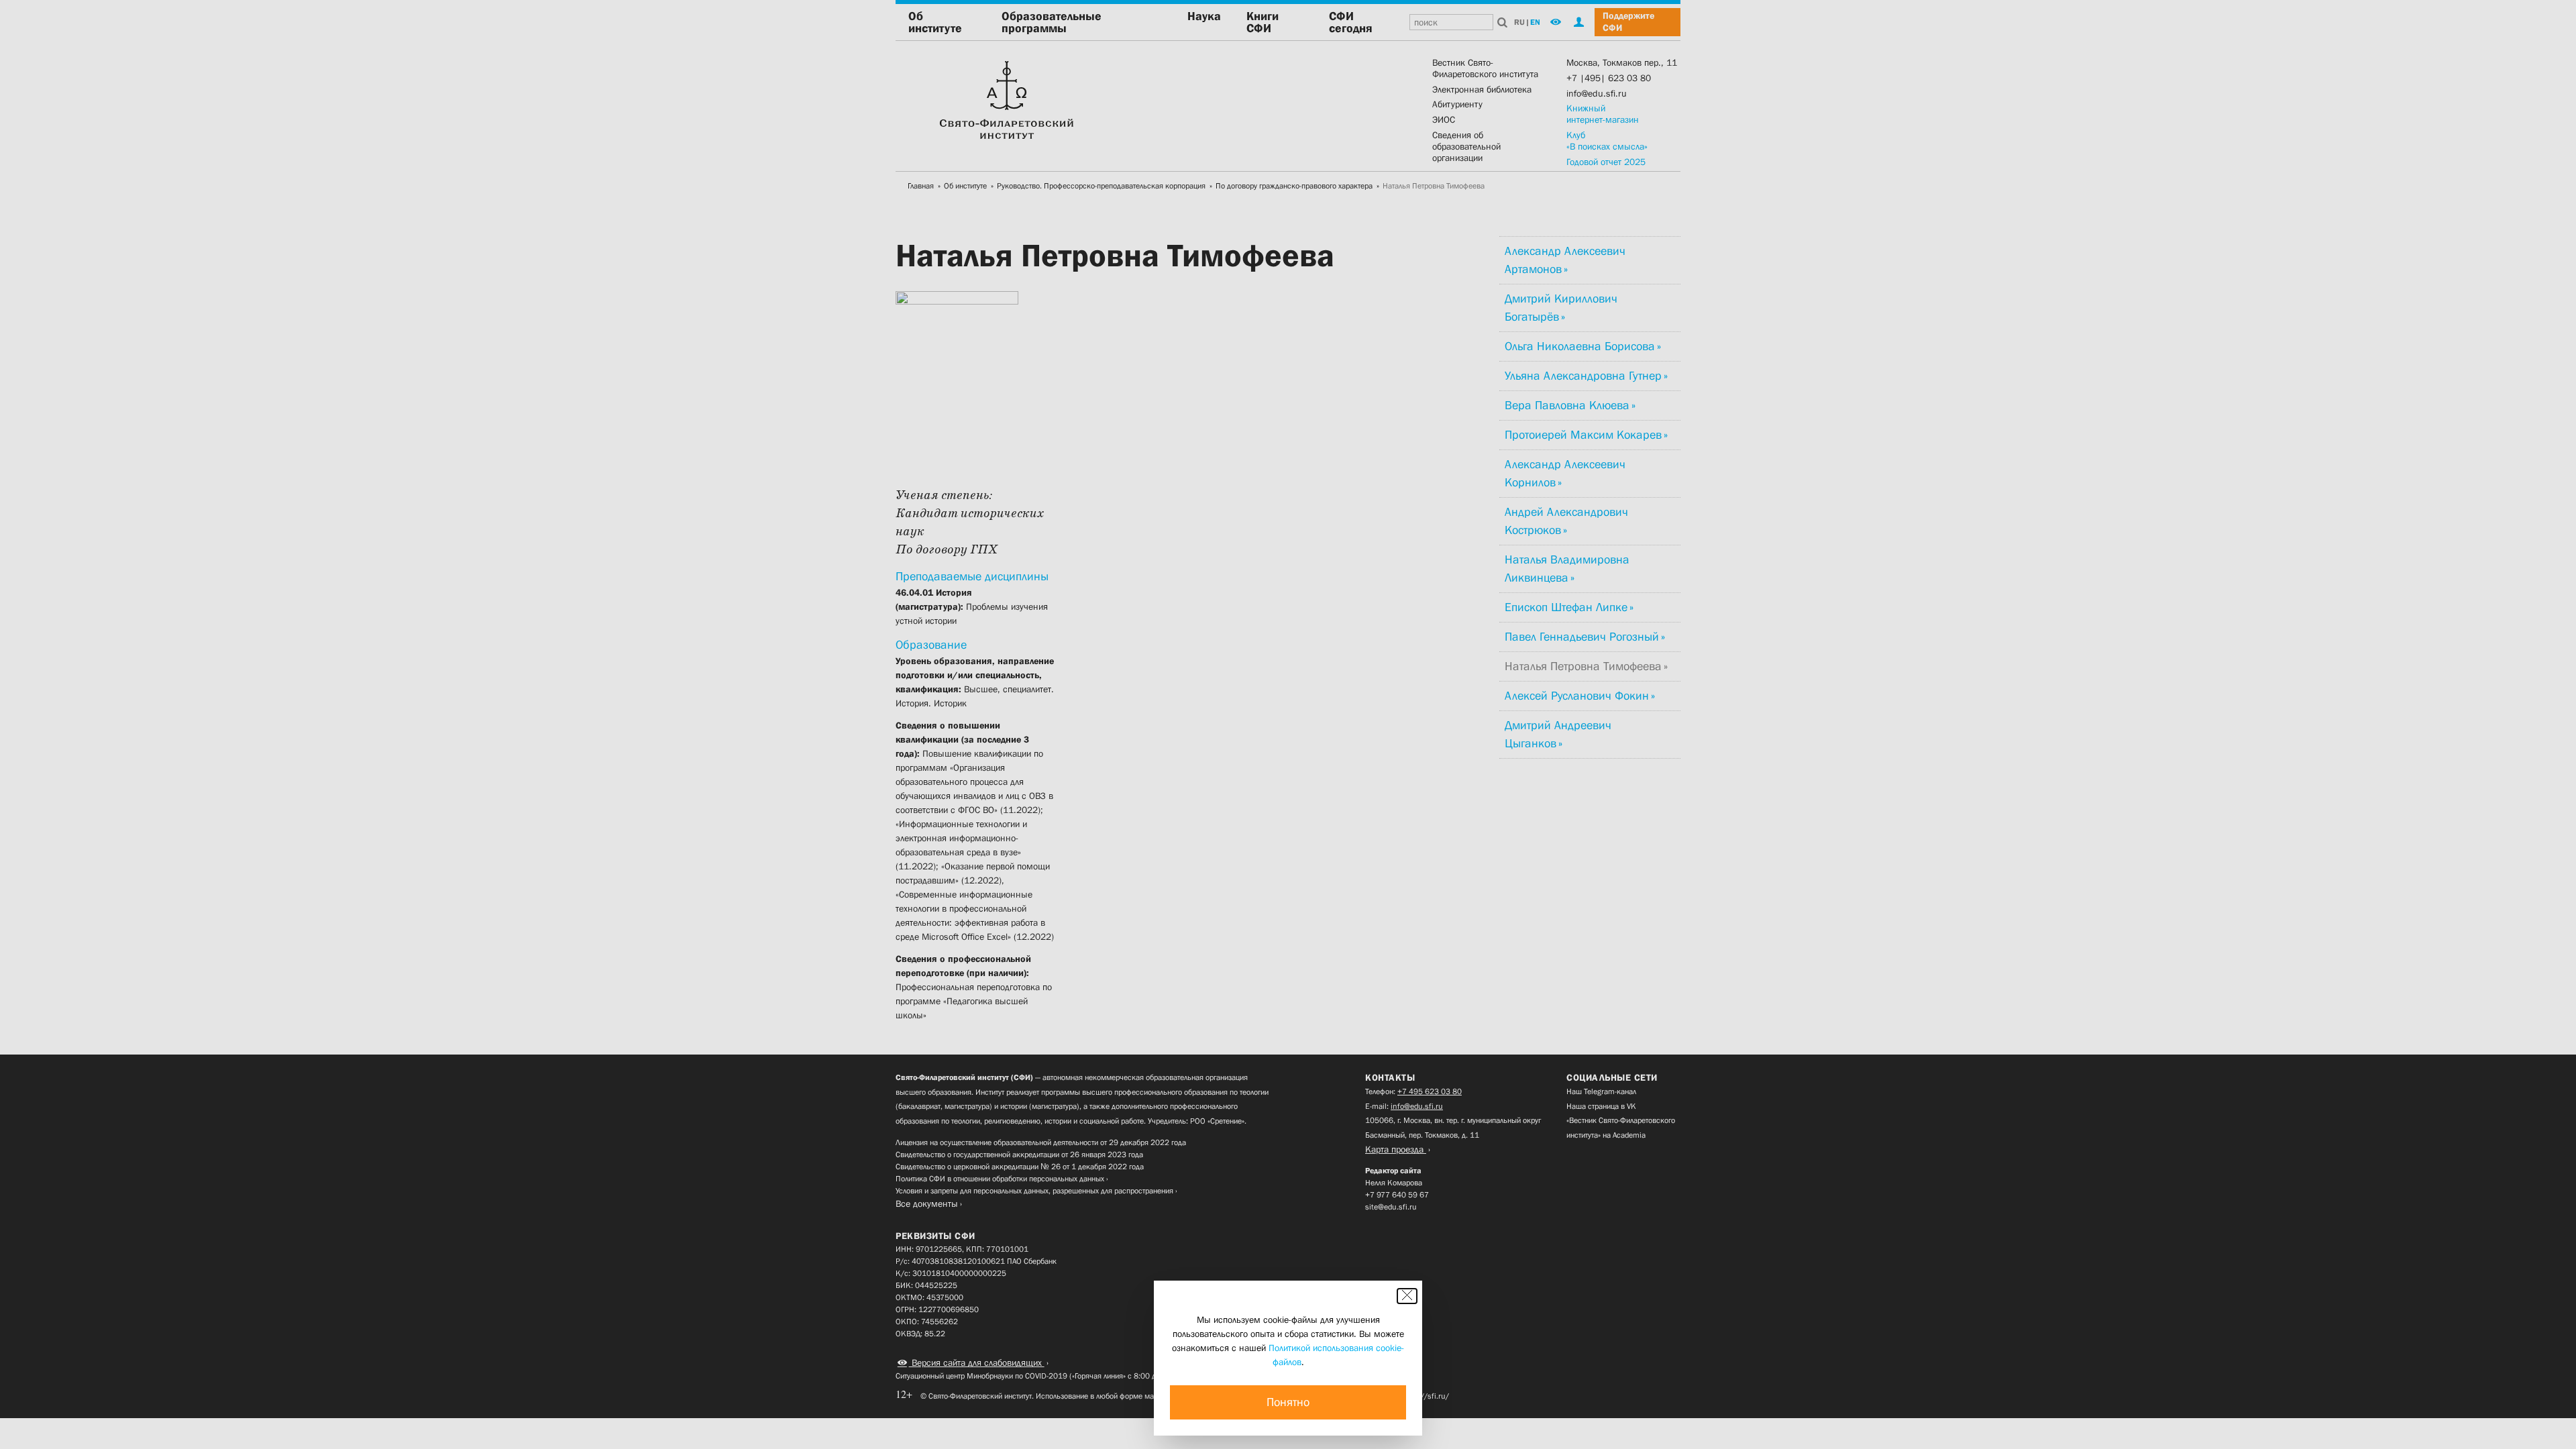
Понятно (1288, 1402)
